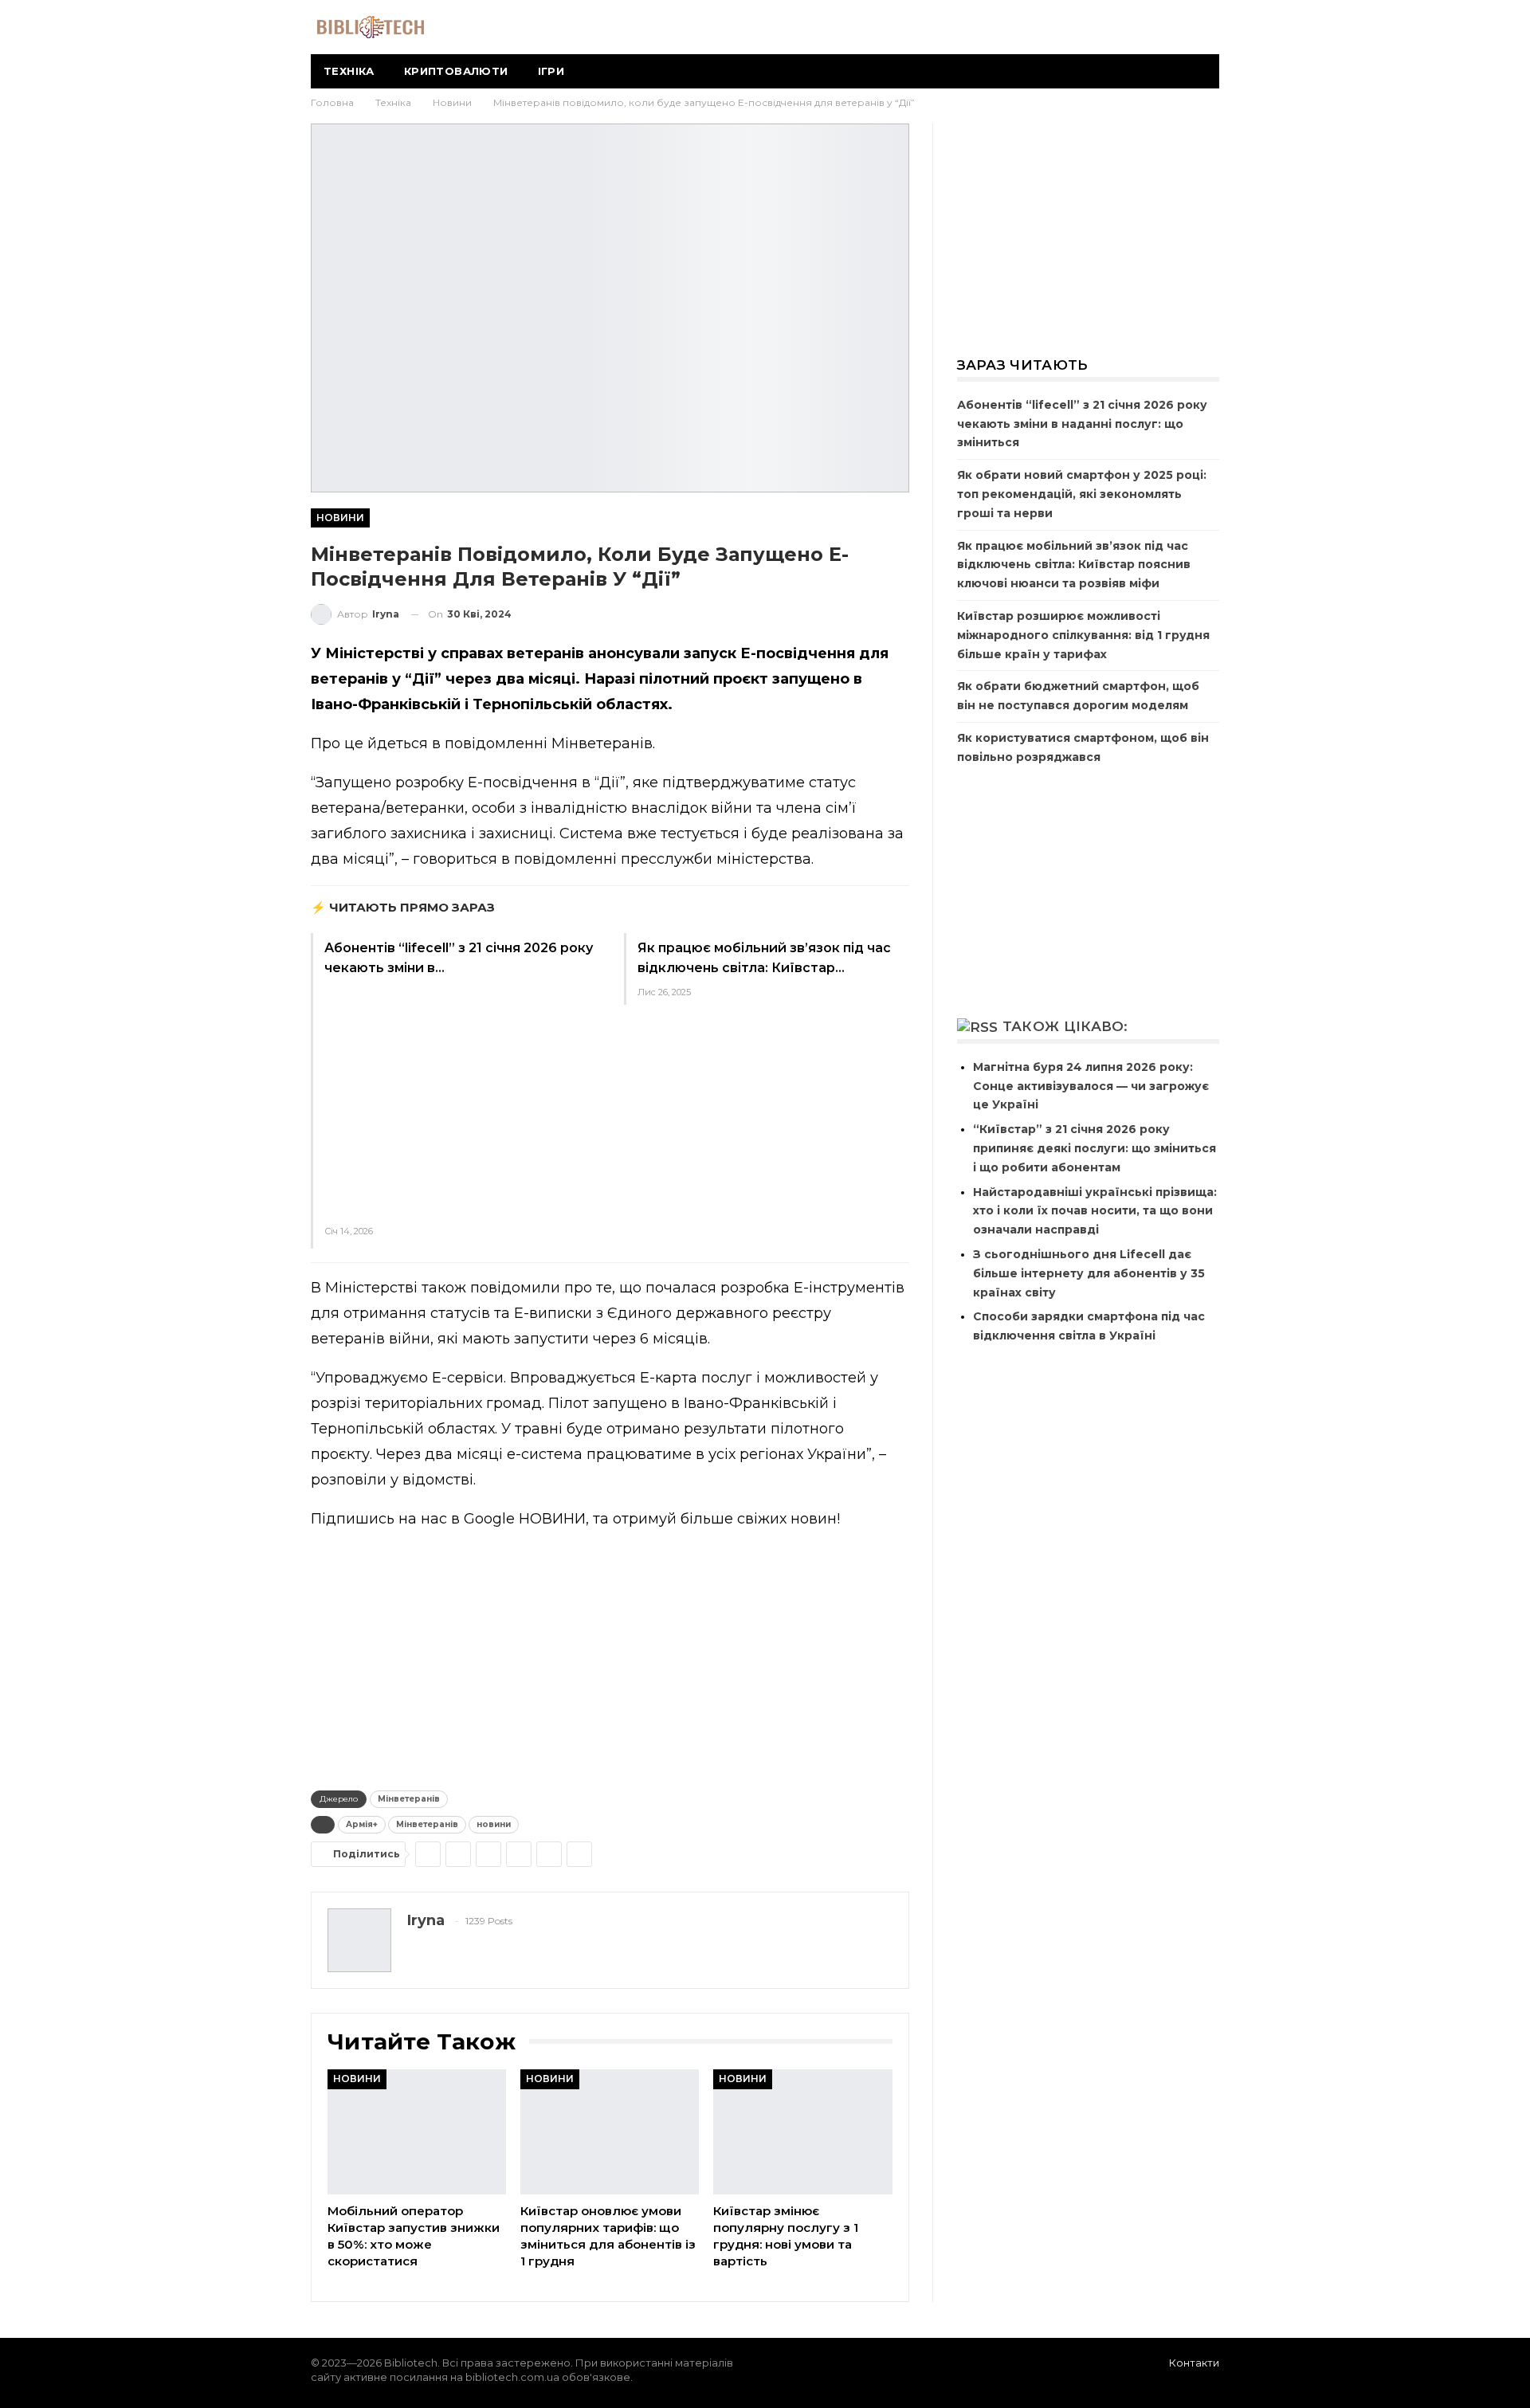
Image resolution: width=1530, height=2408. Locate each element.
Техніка (349, 71)
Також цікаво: (1065, 1026)
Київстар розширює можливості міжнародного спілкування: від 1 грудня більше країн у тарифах (1083, 635)
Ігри (551, 71)
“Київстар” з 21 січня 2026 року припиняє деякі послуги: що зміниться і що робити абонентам (1095, 1148)
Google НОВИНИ (525, 1519)
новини (494, 1824)
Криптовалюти (456, 71)
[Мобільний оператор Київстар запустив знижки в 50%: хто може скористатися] (417, 2132)
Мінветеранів (409, 1799)
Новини (340, 518)
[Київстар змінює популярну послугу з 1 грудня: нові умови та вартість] (802, 2132)
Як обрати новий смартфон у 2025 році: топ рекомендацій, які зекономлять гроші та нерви (1082, 494)
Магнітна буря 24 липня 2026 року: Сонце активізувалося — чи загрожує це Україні (1091, 1086)
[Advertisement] (460, 1097)
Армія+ (362, 1824)
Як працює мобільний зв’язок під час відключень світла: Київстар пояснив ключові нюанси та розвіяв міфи (1074, 565)
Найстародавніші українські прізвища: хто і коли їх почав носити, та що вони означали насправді (1095, 1211)
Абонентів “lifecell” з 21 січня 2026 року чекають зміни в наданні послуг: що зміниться (1082, 424)
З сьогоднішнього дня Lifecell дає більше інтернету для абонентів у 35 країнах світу (1089, 1273)
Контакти (1194, 2363)
